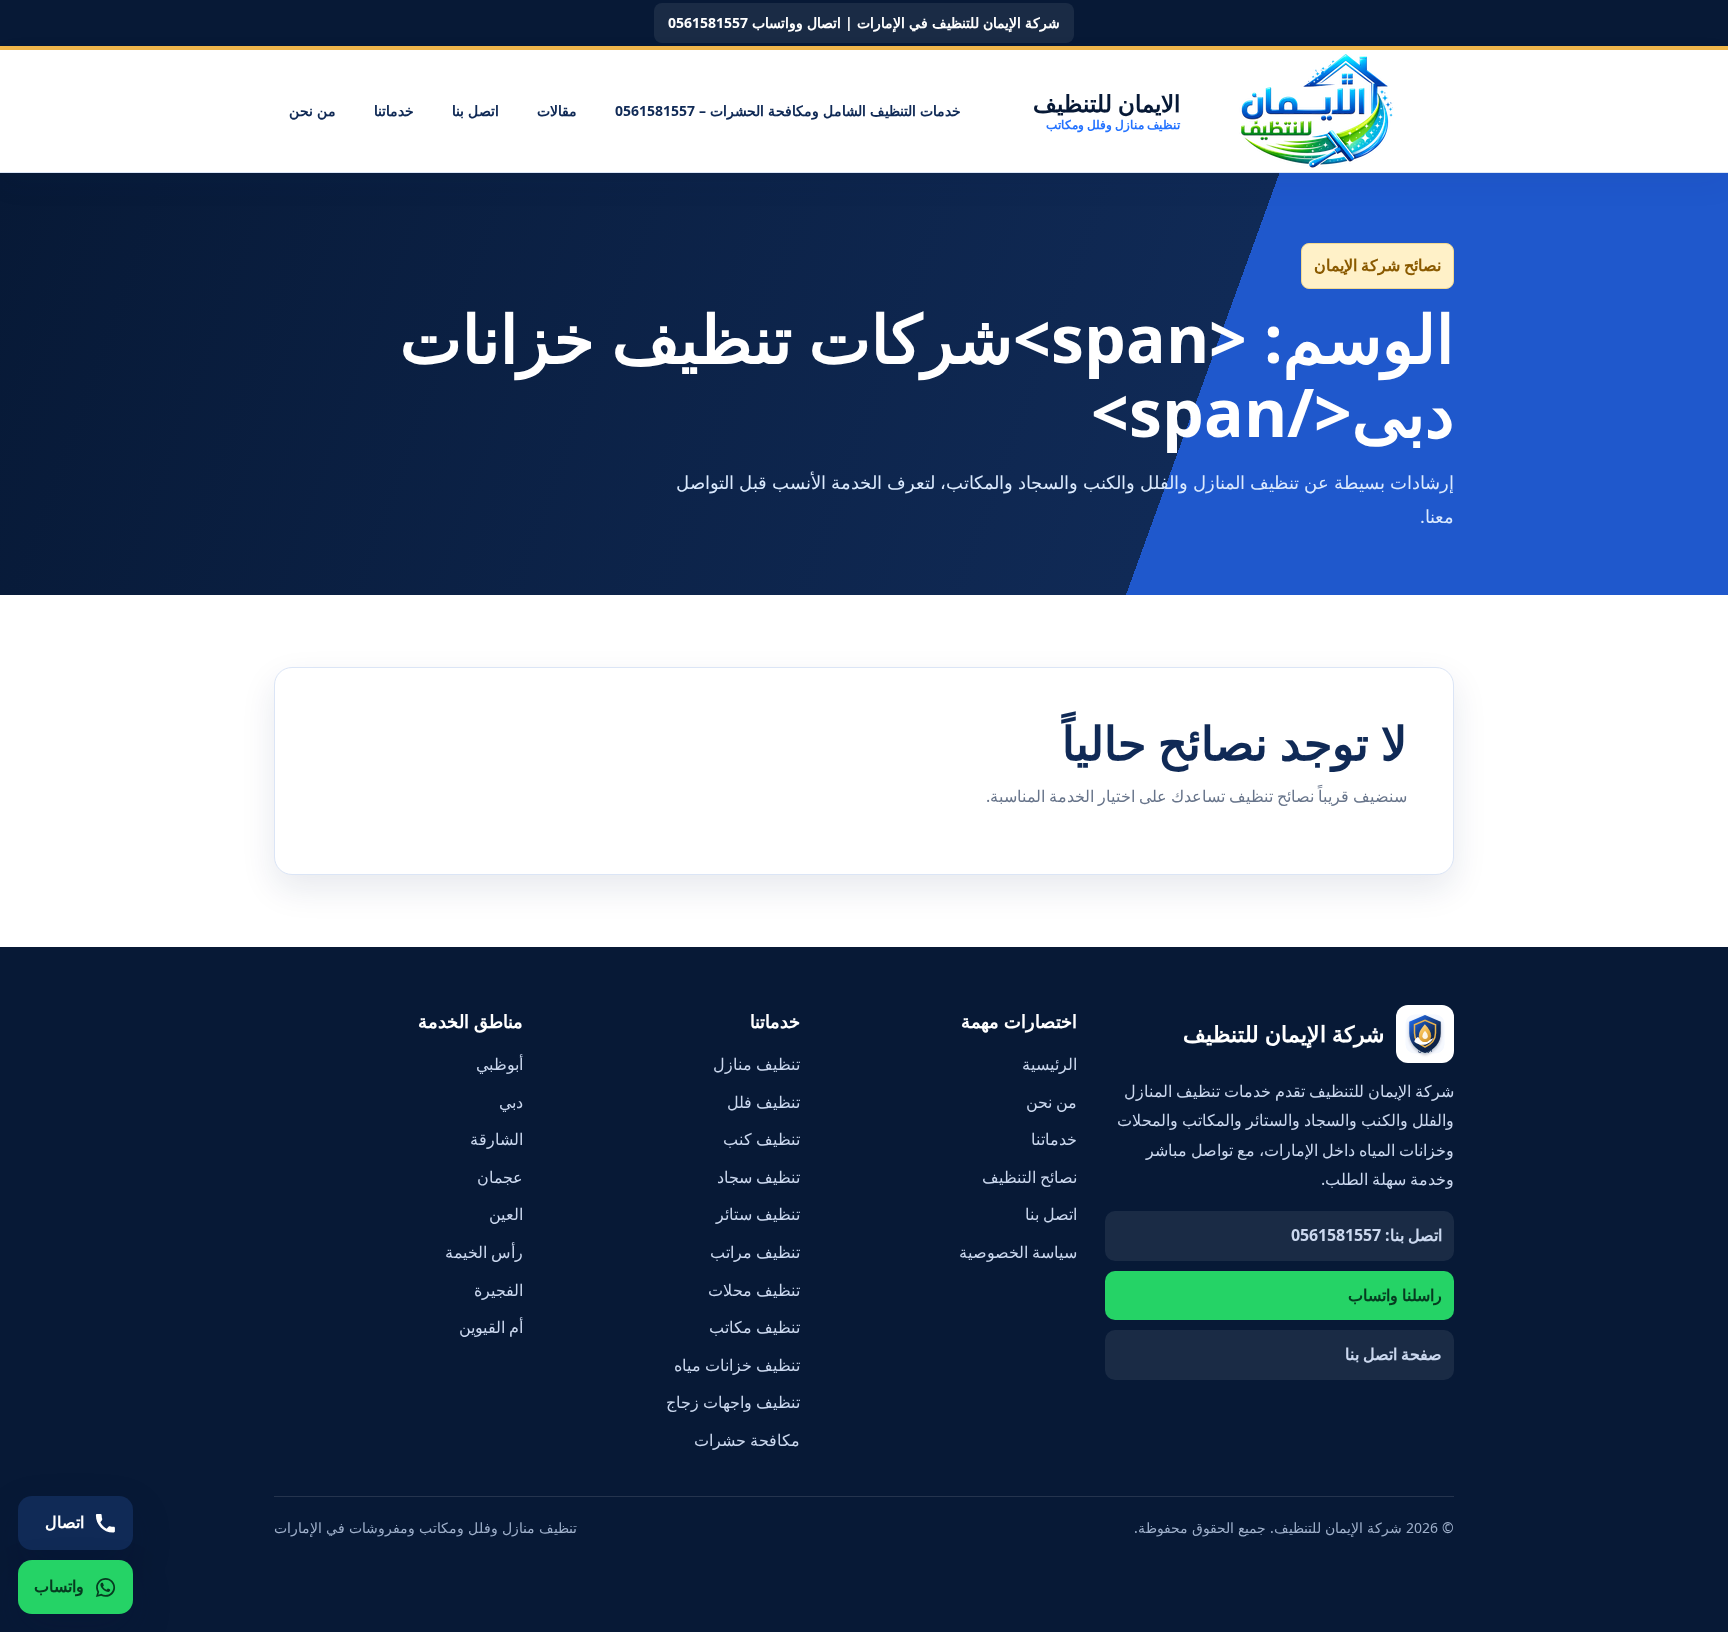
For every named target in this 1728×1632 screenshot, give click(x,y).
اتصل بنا (475, 110)
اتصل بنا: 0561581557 (1366, 1235)
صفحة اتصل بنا (1393, 1354)
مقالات (557, 110)
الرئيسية (1049, 1064)
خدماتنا (394, 110)
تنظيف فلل (763, 1102)
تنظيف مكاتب (754, 1327)
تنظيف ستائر (758, 1214)
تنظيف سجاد (758, 1177)
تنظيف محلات (754, 1290)
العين (506, 1214)
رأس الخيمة (484, 1252)
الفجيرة (498, 1290)
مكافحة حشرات (747, 1440)
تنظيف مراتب (755, 1252)
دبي (511, 1102)
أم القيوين (491, 1327)
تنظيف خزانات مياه (737, 1365)
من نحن (312, 110)
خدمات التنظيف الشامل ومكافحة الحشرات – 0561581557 (788, 110)
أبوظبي (499, 1064)
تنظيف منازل (756, 1064)
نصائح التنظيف (1029, 1177)
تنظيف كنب (761, 1139)
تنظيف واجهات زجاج (733, 1402)
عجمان (500, 1177)
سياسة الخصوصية (1018, 1252)
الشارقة (496, 1139)
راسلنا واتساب (1395, 1295)
